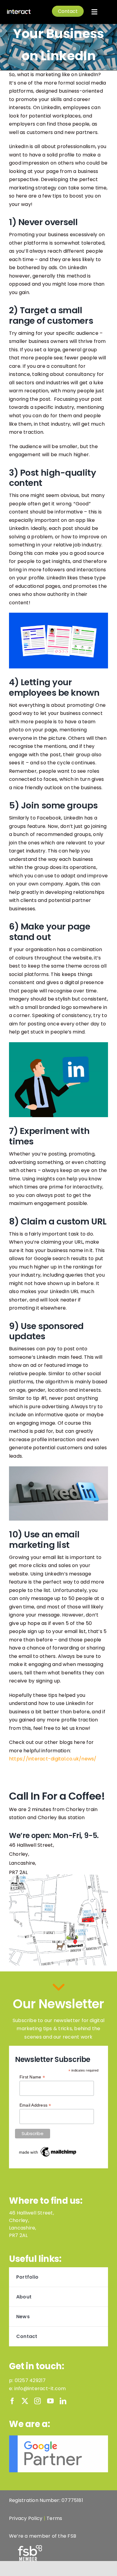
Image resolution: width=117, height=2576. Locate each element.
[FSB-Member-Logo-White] (30, 2547)
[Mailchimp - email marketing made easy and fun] (48, 2148)
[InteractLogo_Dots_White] (19, 11)
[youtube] (50, 2401)
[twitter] (25, 2401)
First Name (32, 2077)
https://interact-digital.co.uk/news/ (53, 1759)
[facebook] (12, 2401)
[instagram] (37, 2401)
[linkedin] (63, 2401)
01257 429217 (30, 2380)
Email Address (35, 2105)
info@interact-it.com (40, 2389)
